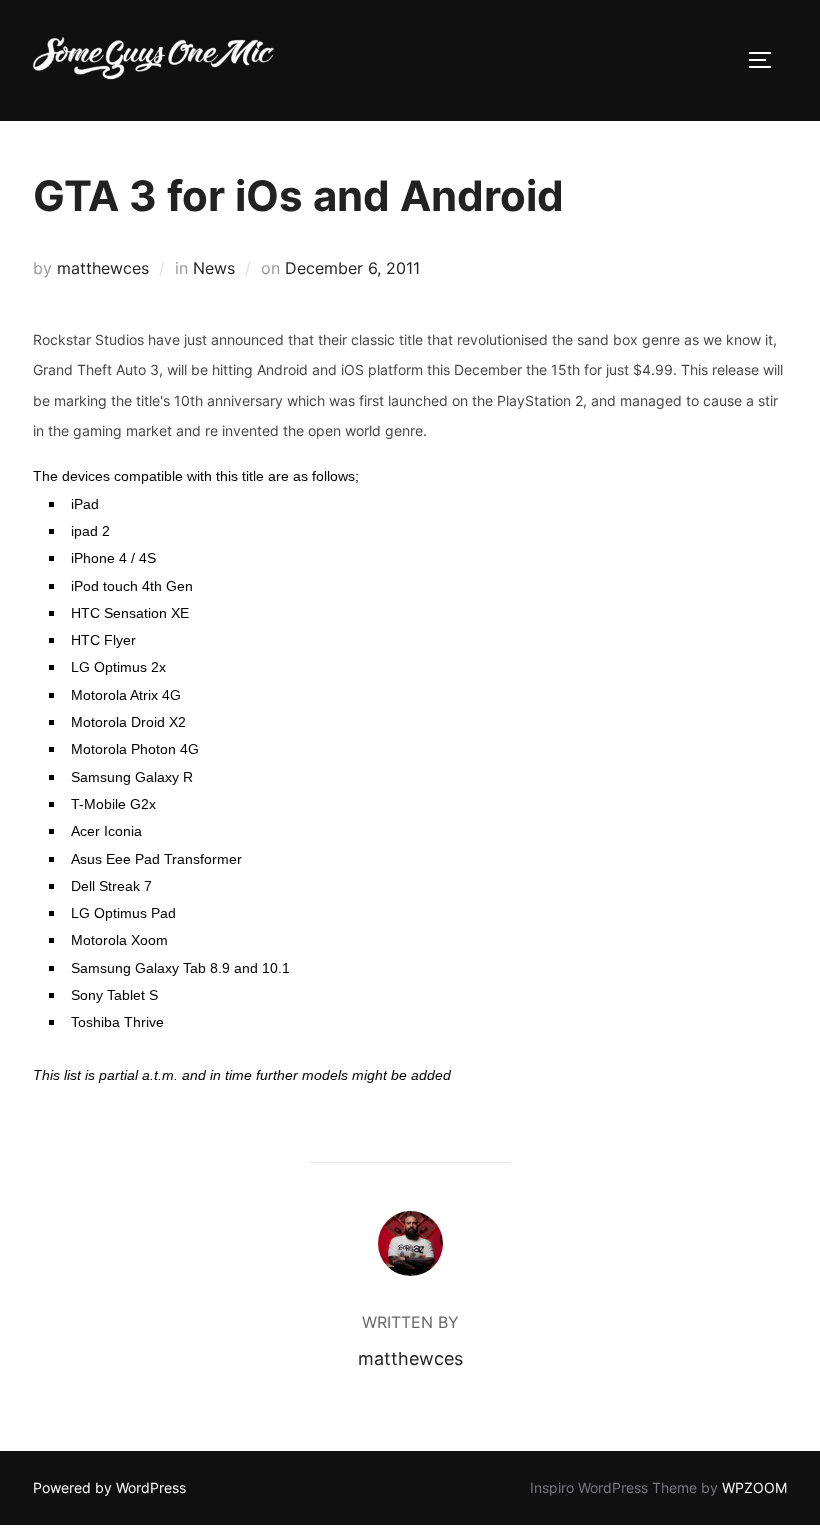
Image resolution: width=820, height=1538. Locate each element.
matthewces (103, 268)
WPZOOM (754, 1487)
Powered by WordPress (109, 1487)
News (214, 268)
